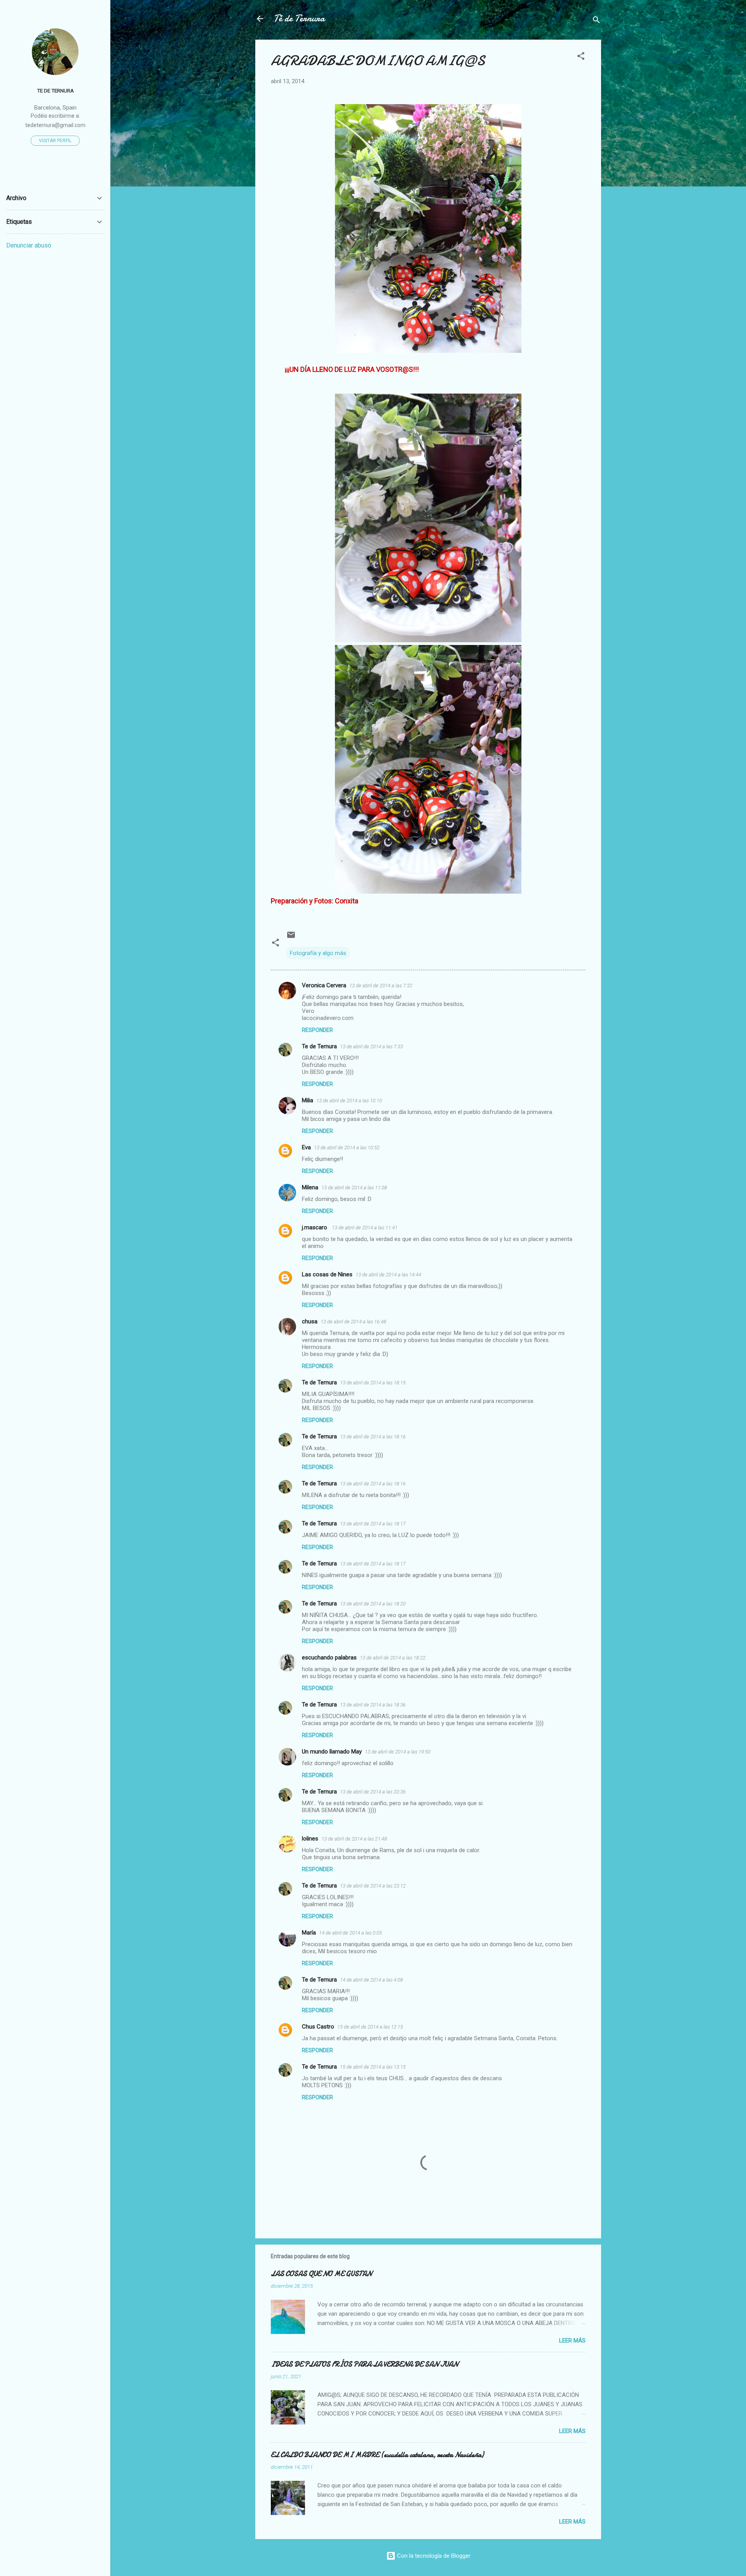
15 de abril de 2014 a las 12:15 (370, 2027)
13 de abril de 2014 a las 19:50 (398, 1752)
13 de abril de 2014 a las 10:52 (347, 1148)
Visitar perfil (55, 141)
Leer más (572, 2341)
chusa (310, 1321)
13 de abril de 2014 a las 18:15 (373, 1383)
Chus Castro (318, 2027)
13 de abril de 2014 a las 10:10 (349, 1101)
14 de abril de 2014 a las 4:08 (371, 1980)
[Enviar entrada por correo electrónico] (291, 938)
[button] (581, 57)
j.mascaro (315, 1227)
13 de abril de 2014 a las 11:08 (354, 1188)
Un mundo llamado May (332, 1752)
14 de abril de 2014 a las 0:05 (350, 1933)
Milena (310, 1187)
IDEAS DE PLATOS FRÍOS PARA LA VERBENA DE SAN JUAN (364, 2364)
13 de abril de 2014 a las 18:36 (373, 1705)
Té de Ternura (299, 18)
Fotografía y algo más (318, 953)
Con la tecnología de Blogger (433, 2556)
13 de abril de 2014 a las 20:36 (373, 1792)
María (309, 1933)
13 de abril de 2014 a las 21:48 (354, 1839)
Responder (317, 1030)
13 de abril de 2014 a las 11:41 (365, 1228)
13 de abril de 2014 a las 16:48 (353, 1322)
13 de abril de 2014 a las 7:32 (381, 986)
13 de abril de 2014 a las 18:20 (373, 1604)
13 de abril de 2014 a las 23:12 (373, 1886)
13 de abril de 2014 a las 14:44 (388, 1275)
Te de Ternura (319, 1046)
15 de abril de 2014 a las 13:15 (373, 2067)
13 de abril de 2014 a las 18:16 (373, 1437)
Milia (308, 1100)
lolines (310, 1839)
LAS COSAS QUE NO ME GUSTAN (321, 2274)
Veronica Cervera (324, 985)
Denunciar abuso (29, 245)
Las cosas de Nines (327, 1274)
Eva (306, 1147)
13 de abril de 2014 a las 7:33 (371, 1047)
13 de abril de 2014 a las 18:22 (393, 1658)
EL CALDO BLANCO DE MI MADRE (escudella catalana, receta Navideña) (377, 2455)
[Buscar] (596, 21)
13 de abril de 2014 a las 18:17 (373, 1524)
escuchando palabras (329, 1657)
